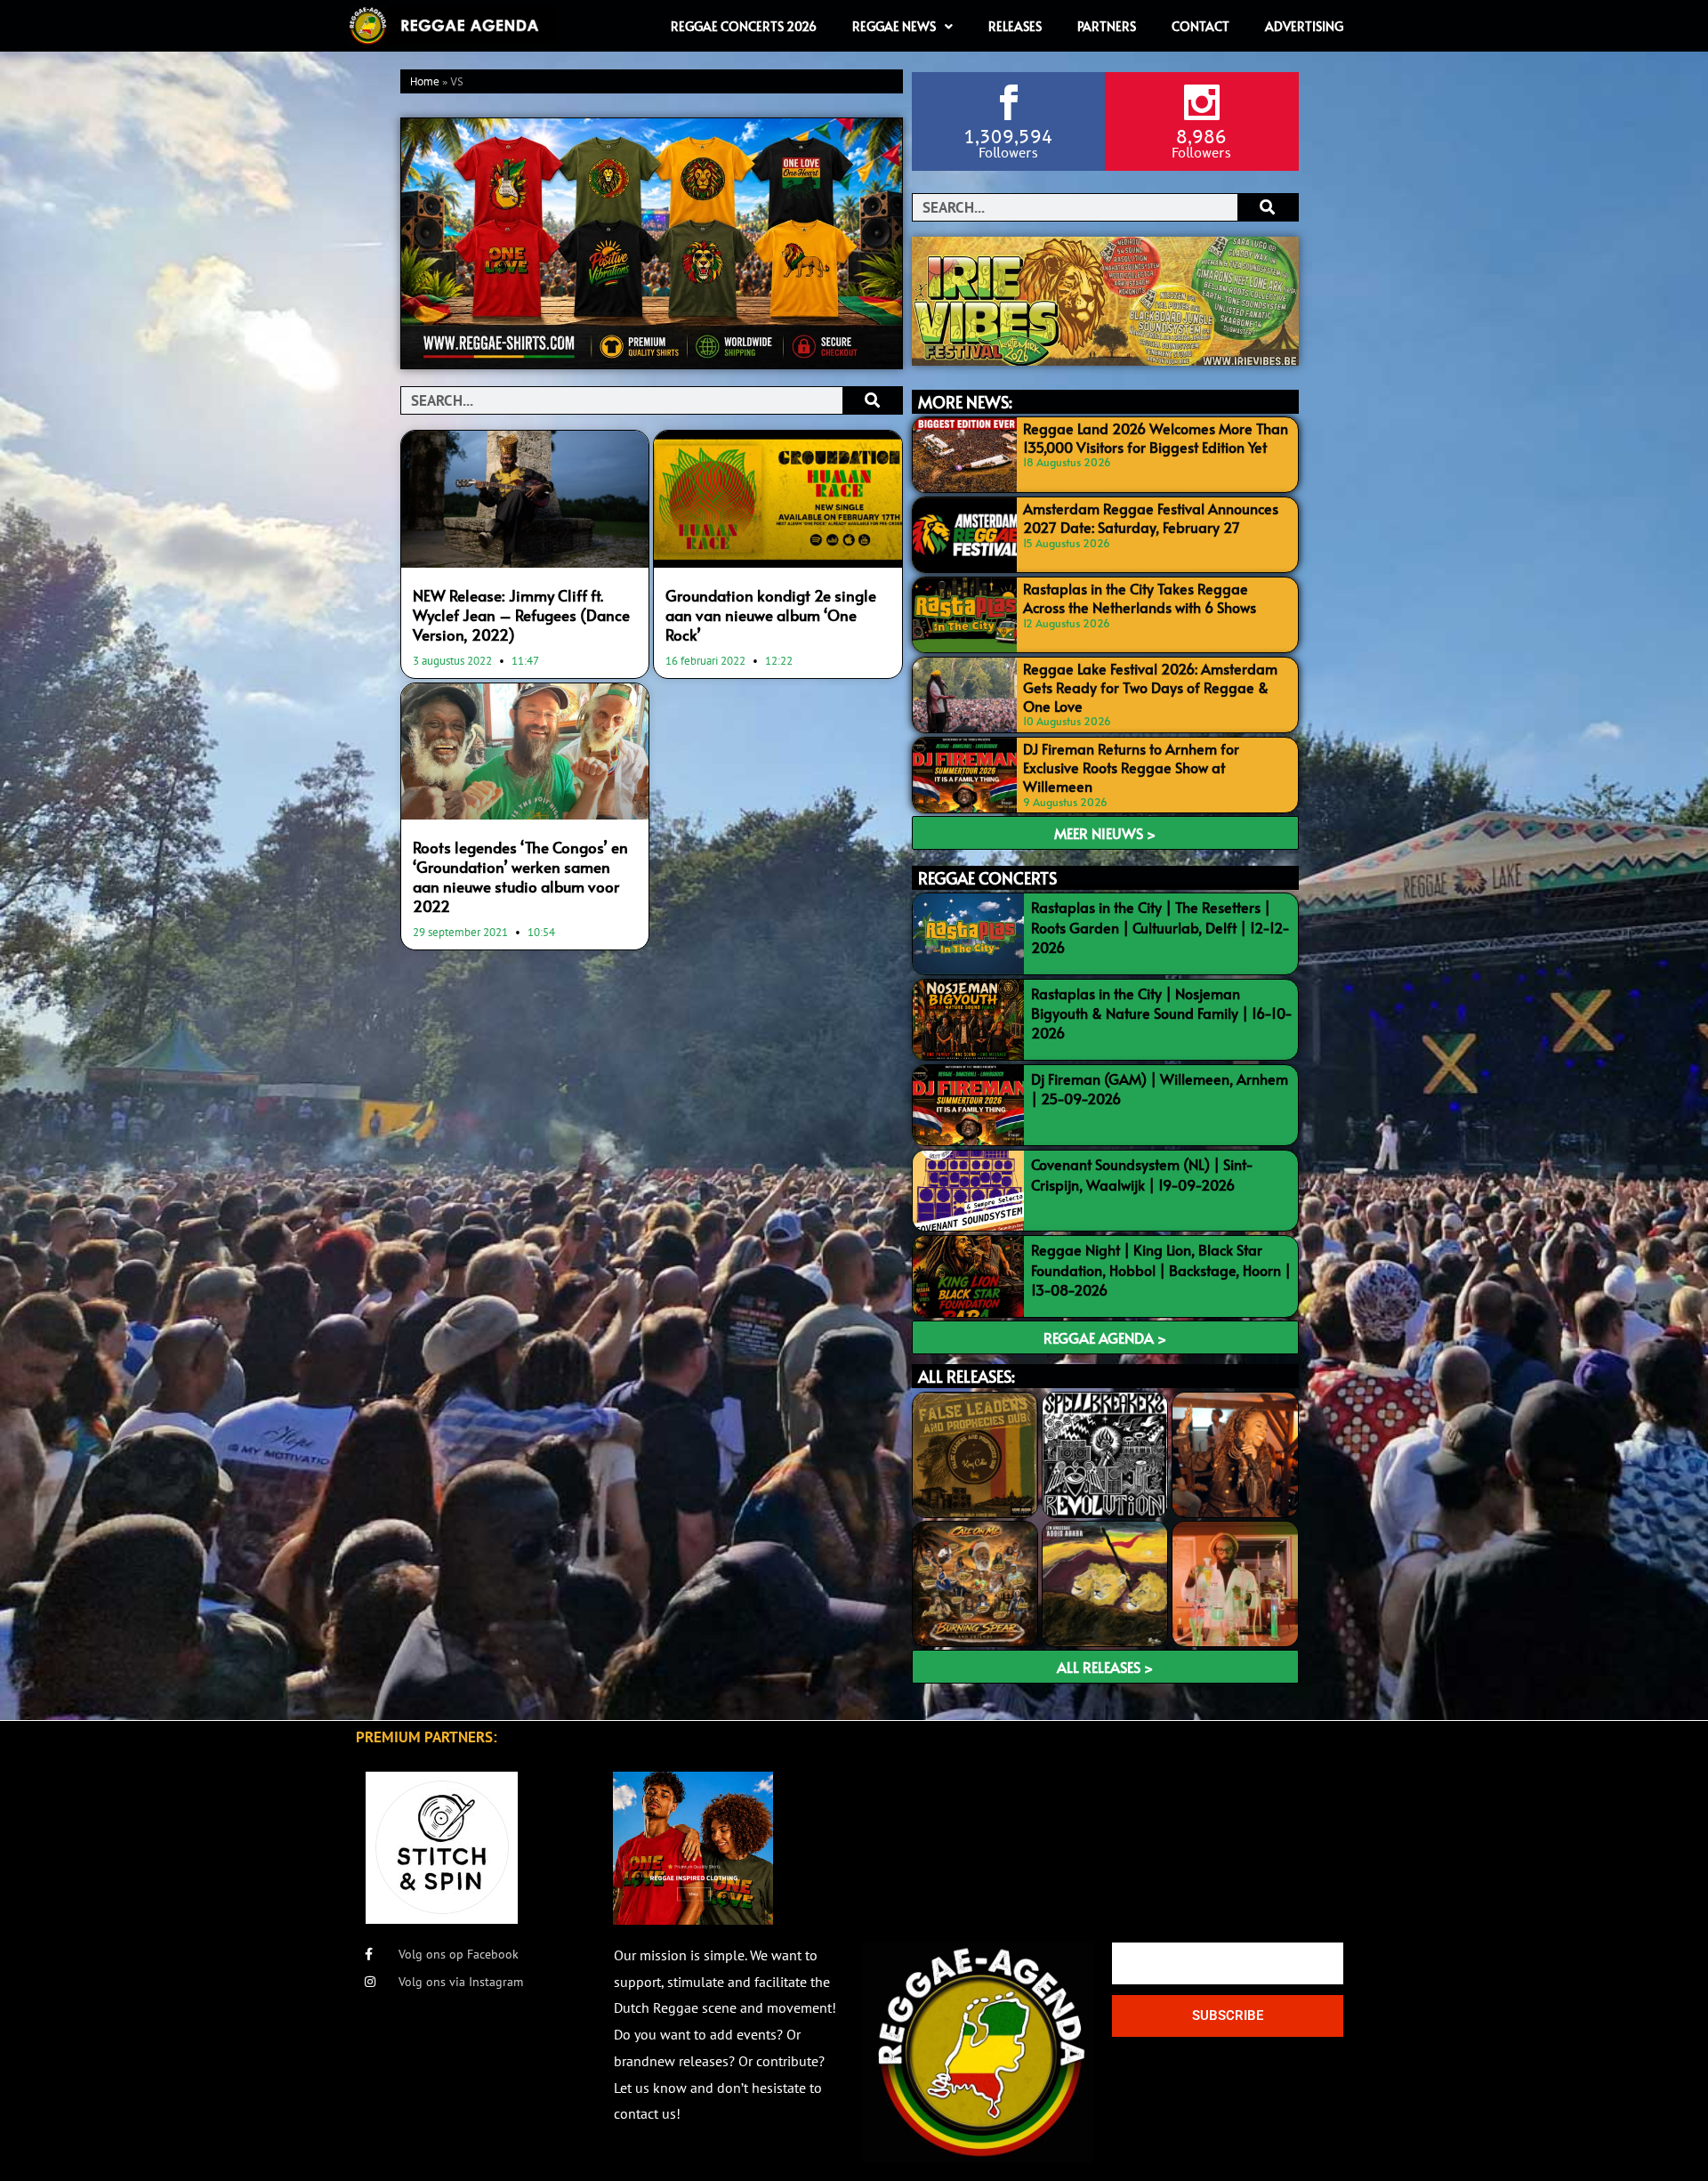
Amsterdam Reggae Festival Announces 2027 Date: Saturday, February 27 (1151, 517)
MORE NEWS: (965, 402)
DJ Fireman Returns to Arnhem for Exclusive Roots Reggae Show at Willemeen (1131, 767)
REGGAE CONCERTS (987, 878)
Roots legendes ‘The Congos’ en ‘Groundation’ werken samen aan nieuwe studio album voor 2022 (520, 876)
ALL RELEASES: (967, 1376)
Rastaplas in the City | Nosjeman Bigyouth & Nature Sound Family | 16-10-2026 (1162, 1013)
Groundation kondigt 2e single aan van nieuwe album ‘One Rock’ (771, 615)
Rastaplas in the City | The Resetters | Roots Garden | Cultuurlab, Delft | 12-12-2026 (1160, 927)
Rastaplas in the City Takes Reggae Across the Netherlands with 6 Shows (1140, 598)
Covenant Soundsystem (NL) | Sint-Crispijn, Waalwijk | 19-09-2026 (1142, 1174)
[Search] (872, 400)
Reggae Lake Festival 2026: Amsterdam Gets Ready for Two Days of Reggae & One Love (1150, 687)
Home (425, 82)
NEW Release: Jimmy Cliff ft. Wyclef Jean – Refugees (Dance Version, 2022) (521, 615)
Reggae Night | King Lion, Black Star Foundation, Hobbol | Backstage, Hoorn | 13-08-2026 (1161, 1269)
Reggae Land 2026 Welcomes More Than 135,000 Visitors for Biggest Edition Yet (1156, 437)
